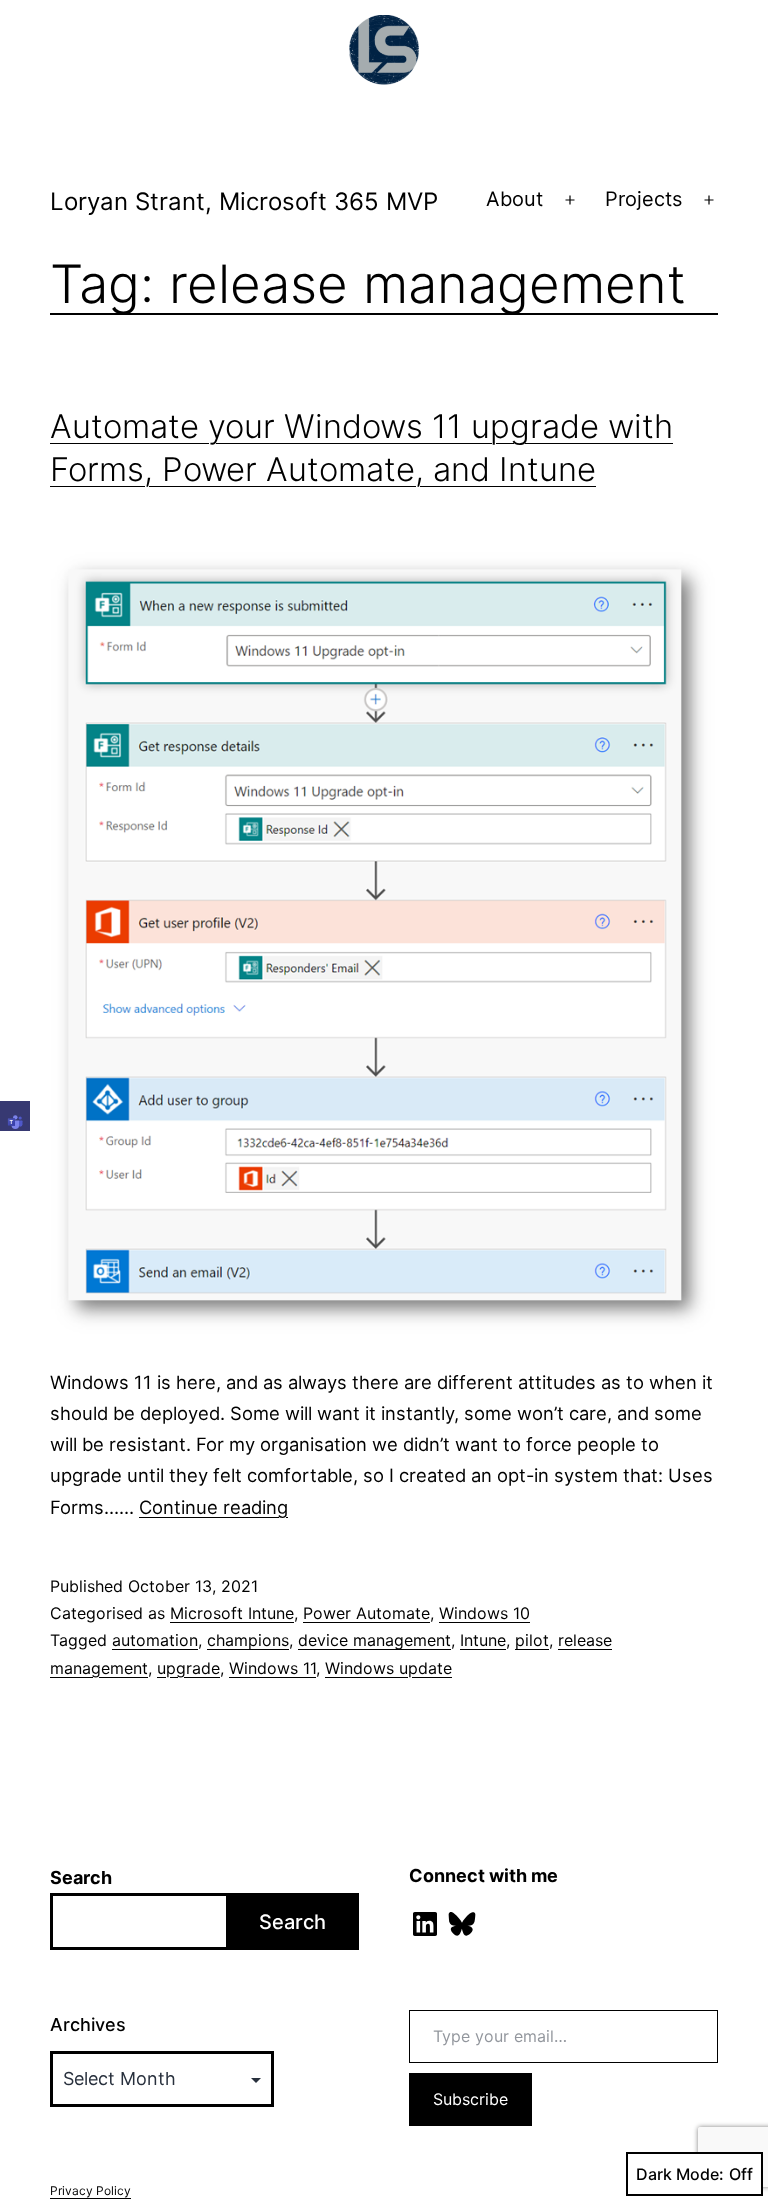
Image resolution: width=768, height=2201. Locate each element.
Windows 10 (484, 1613)
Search (81, 1877)
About (514, 199)
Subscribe (470, 2099)
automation (155, 1640)
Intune (483, 1640)
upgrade (188, 1668)
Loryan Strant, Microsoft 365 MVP (244, 201)
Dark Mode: (680, 2174)
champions (248, 1640)
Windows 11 (272, 1668)
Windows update (388, 1668)
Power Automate (366, 1613)
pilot (532, 1640)
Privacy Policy (90, 2190)
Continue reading (213, 1507)
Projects (643, 199)
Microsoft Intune (232, 1613)
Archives (88, 2024)
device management (374, 1640)
